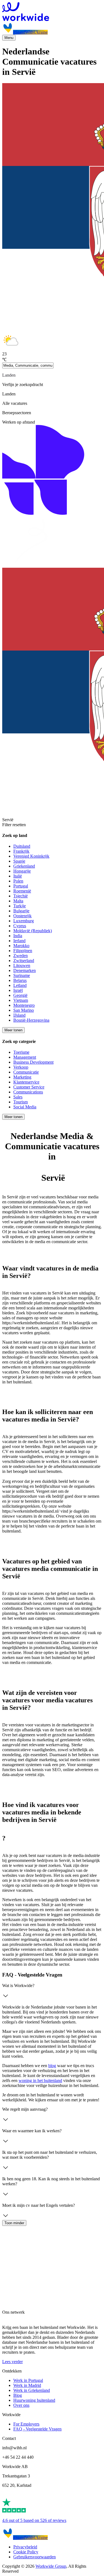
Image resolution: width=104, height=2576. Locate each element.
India (18, 936)
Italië (18, 876)
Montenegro (24, 1005)
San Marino (24, 1010)
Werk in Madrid (27, 2385)
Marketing (22, 1077)
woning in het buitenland (40, 2080)
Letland (20, 985)
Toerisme (21, 1052)
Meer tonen (13, 1030)
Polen (18, 881)
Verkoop (21, 1067)
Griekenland (24, 866)
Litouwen (22, 965)
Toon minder (14, 2223)
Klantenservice (26, 1082)
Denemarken (25, 970)
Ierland (19, 941)
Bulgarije (21, 911)
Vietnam (21, 1000)
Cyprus (20, 926)
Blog (18, 2395)
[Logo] (52, 12)
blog (52, 2066)
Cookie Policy (26, 2552)
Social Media (25, 1107)
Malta (18, 901)
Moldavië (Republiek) (33, 931)
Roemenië (22, 891)
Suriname (22, 975)
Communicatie (26, 1072)
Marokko (21, 946)
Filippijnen (23, 951)
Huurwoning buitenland (34, 2400)
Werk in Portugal (28, 2380)
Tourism (21, 1102)
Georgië (20, 995)
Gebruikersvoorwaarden (35, 2557)
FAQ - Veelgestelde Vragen (37, 2429)
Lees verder (12, 2362)
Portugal (21, 886)
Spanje (19, 861)
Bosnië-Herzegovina (31, 1020)
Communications (28, 1092)
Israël (18, 990)
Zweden (21, 956)
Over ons (21, 2405)
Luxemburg (24, 921)
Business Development (33, 1062)
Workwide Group (51, 2566)
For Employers (26, 2424)
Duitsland (22, 846)
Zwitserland (24, 961)
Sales (18, 1097)
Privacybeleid (25, 2547)
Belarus (20, 980)
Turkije (20, 906)
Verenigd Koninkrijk (31, 856)
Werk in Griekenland (32, 2390)
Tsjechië (21, 896)
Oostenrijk (22, 916)
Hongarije (22, 871)
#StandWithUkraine (30, 32)
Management (25, 1057)
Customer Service (29, 1087)
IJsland (19, 1015)
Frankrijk (21, 851)
